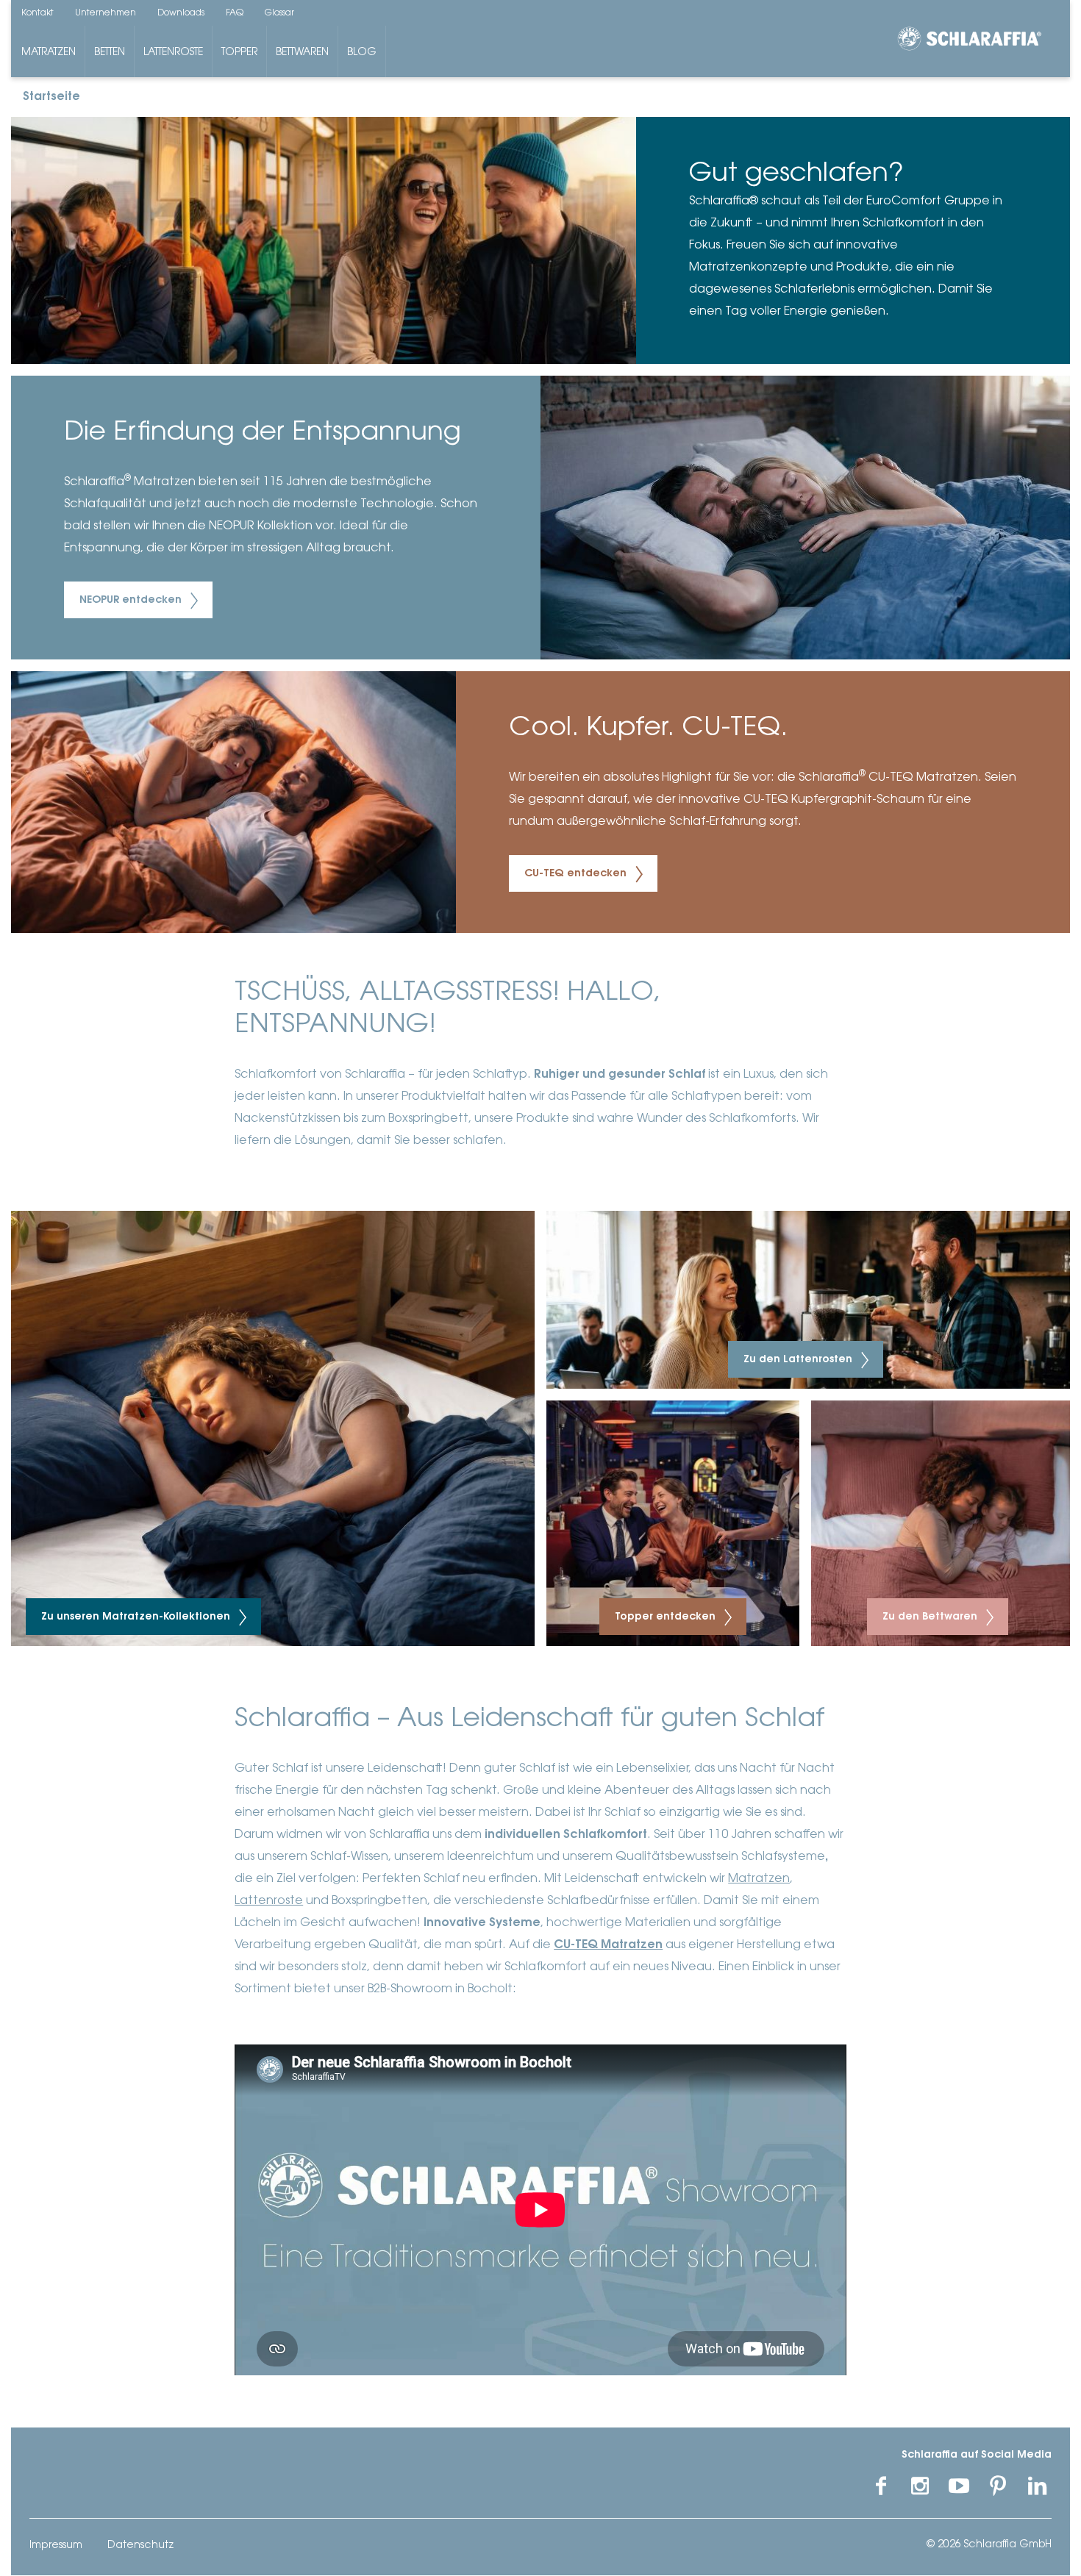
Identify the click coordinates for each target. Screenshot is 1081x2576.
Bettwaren (302, 53)
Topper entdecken (667, 1617)
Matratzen (49, 53)
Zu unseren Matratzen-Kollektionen (137, 1617)
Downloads (181, 13)
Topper (239, 53)
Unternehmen (106, 13)
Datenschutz (140, 2546)
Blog (362, 53)
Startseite (51, 97)
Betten (110, 53)
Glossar (279, 13)
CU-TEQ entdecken (577, 874)
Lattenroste (173, 53)
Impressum (56, 2546)
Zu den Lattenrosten (799, 1360)
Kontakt (38, 13)
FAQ (235, 13)
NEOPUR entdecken (132, 601)
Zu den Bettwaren (931, 1617)
